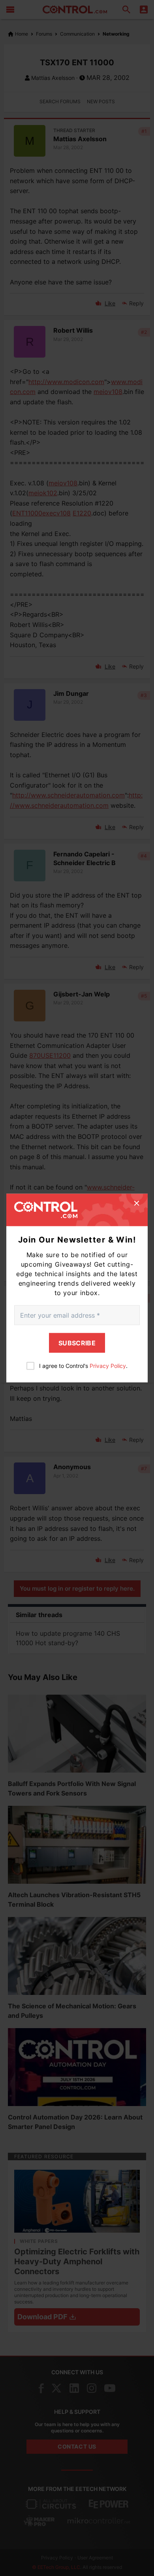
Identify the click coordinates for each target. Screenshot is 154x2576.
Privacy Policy (108, 1365)
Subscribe (77, 1343)
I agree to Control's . (83, 1365)
